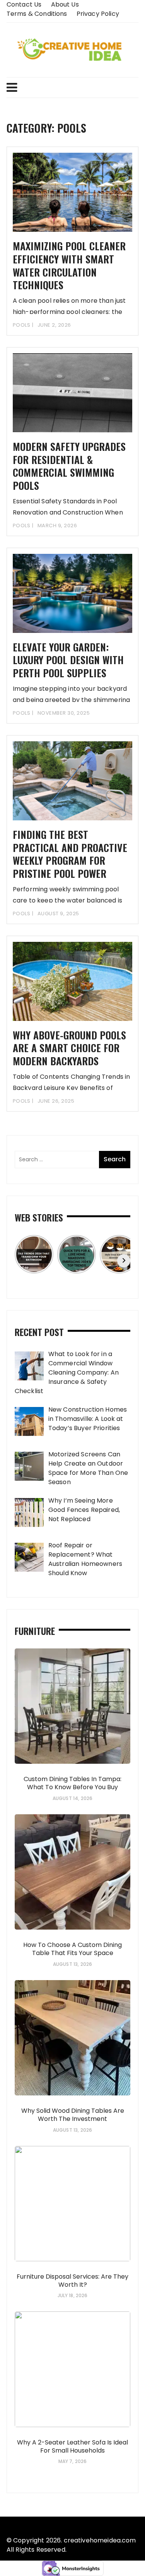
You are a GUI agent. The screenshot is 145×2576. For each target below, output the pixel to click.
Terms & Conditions (37, 14)
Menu (72, 88)
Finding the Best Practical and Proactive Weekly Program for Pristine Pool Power (70, 854)
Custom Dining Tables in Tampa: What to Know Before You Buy (72, 1783)
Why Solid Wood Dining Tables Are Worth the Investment (73, 2115)
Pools (22, 325)
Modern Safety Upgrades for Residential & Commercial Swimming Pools (69, 466)
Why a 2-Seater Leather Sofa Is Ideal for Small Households (72, 2446)
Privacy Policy (98, 14)
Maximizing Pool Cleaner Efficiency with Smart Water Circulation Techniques (69, 265)
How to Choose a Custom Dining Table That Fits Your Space (72, 1949)
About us (65, 4)
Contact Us (24, 4)
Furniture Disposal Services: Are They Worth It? (72, 2281)
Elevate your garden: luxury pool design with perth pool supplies (68, 660)
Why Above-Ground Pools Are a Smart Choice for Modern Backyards (69, 1048)
